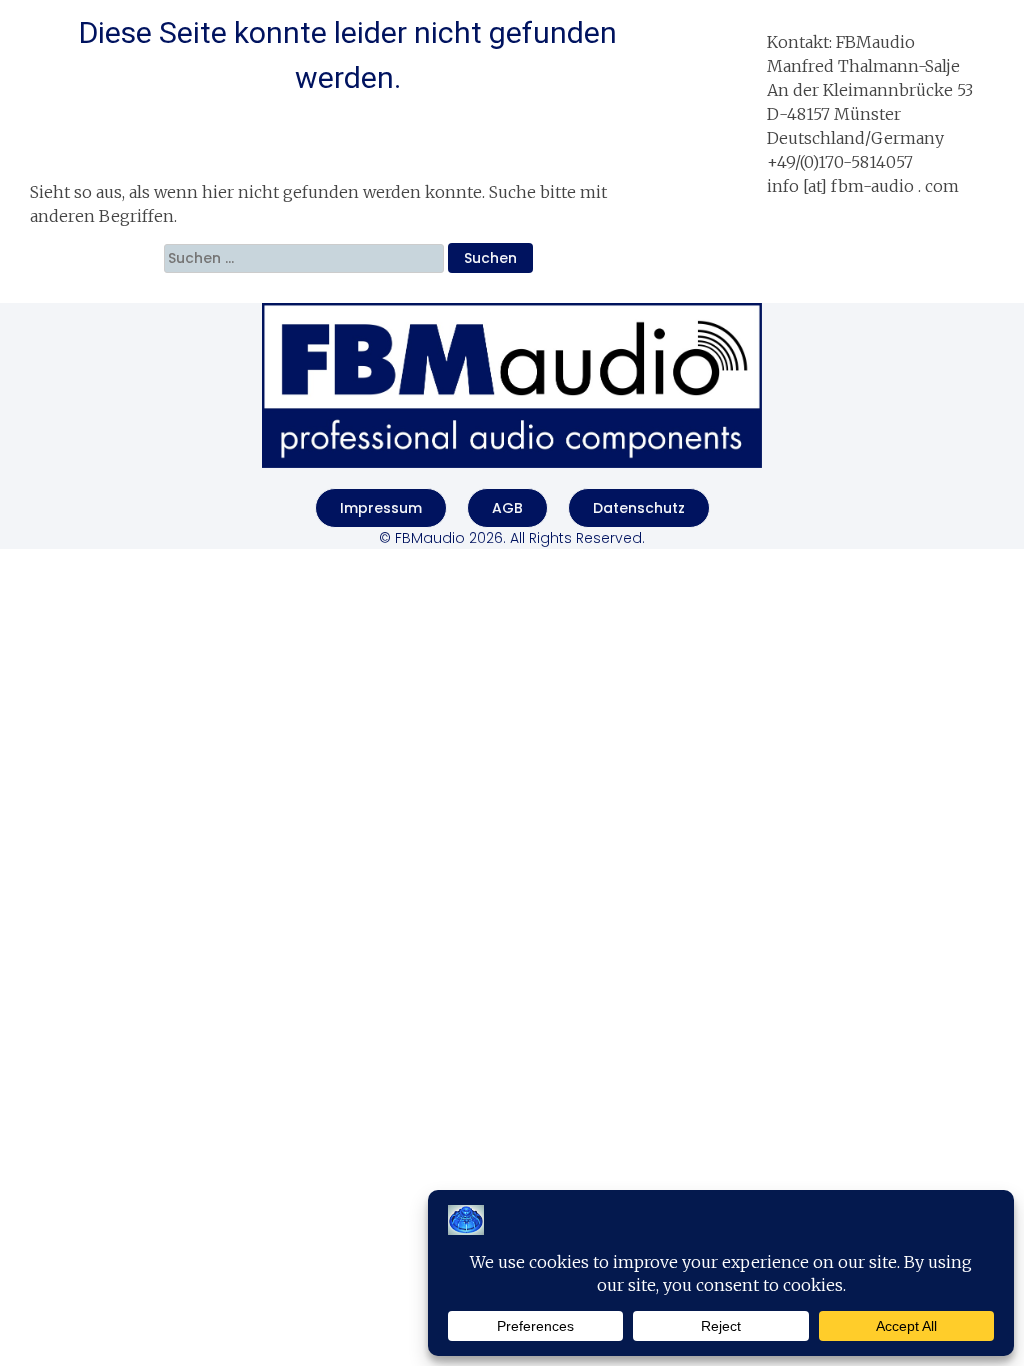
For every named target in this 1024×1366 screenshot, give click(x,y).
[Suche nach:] (306, 258)
